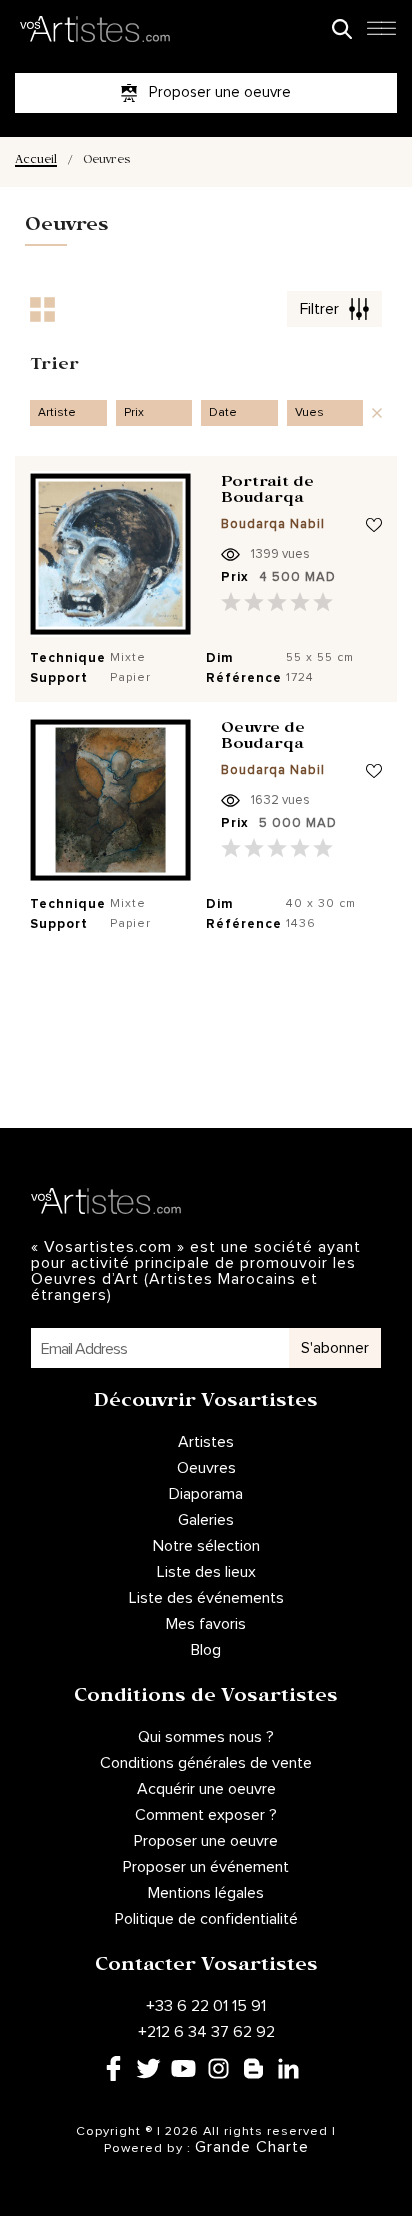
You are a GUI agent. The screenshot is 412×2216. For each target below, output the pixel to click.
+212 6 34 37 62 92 (206, 2032)
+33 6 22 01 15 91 (206, 2006)
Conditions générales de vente (206, 1763)
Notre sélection (206, 1546)
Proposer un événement (206, 1867)
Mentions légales (206, 1893)
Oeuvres (206, 1468)
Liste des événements (206, 1598)
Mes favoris (206, 1624)
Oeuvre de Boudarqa (263, 738)
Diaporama (206, 1494)
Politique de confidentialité (206, 1919)
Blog (206, 1650)
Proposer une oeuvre (206, 1841)
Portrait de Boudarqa (267, 492)
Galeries (206, 1520)
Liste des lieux (206, 1572)
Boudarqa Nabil (273, 524)
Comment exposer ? (206, 1815)
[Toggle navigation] (381, 34)
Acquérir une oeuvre (206, 1789)
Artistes (206, 1442)
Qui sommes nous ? (206, 1737)
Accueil (36, 161)
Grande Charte (252, 2147)
